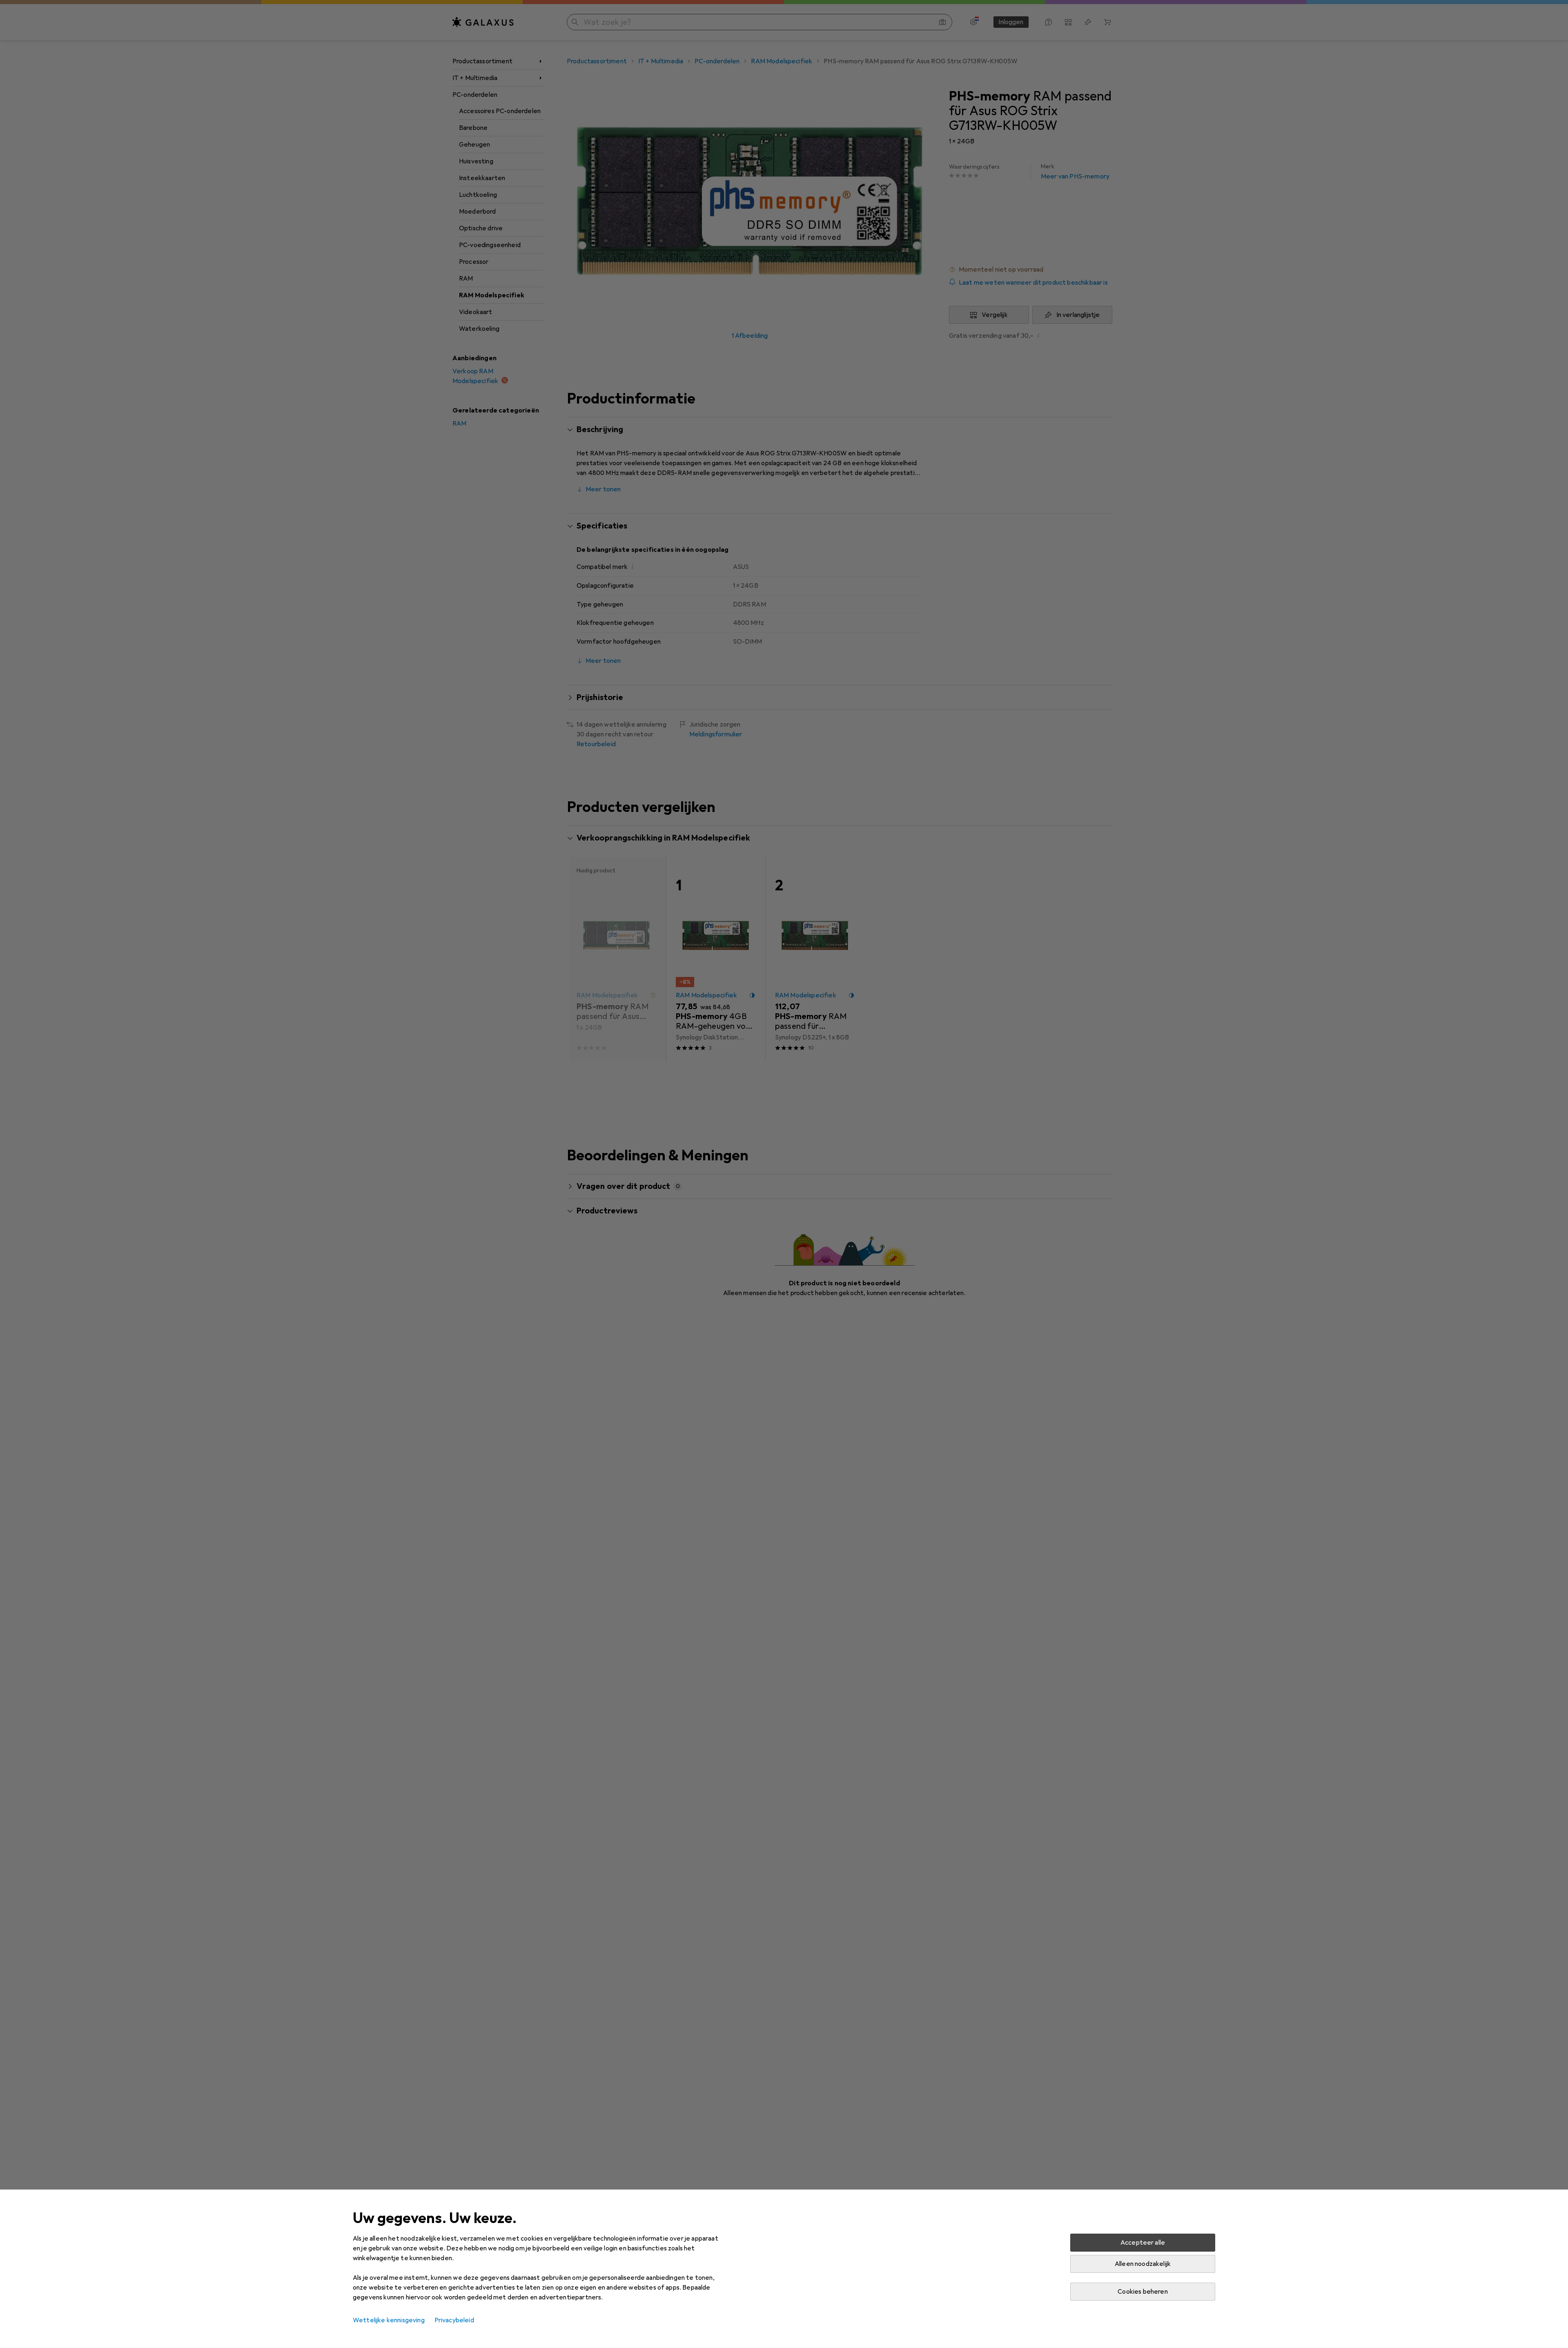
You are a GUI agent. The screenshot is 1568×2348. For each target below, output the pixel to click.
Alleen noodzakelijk (1143, 2264)
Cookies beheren (1143, 2292)
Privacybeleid (454, 2320)
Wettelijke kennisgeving (389, 2320)
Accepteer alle (1143, 2243)
